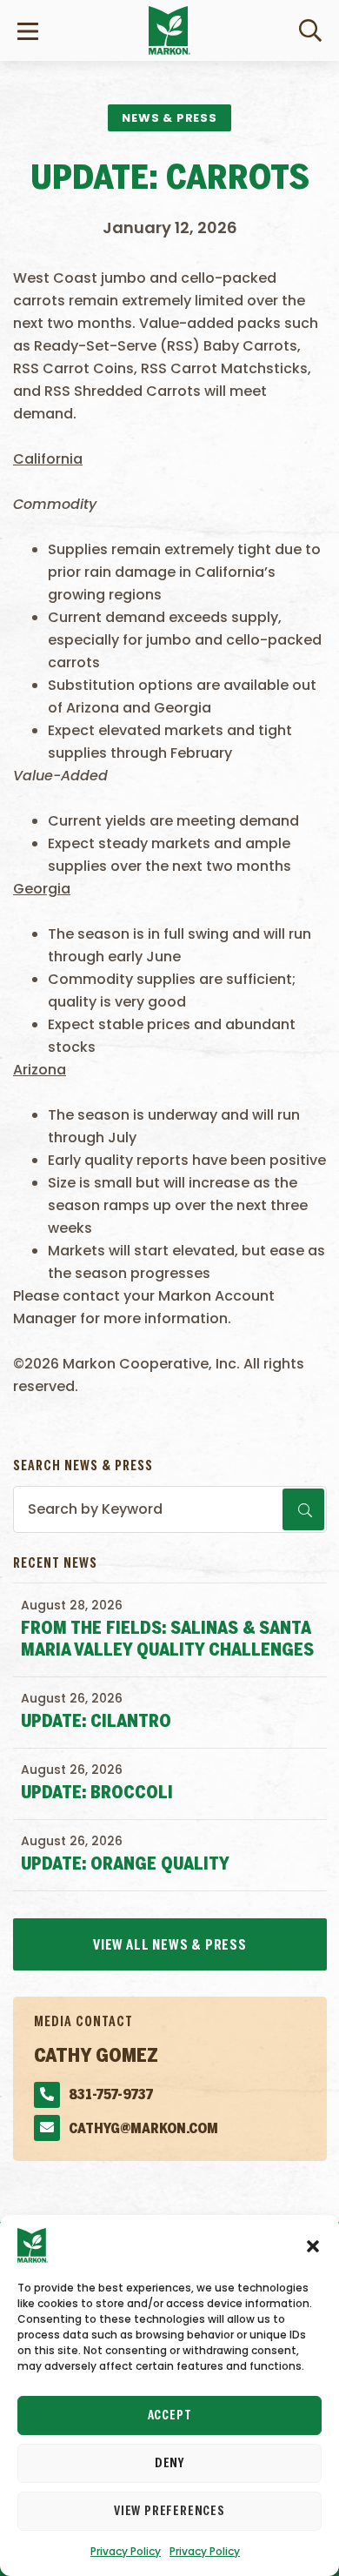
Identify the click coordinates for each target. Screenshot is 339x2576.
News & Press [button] (169, 118)
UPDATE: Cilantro (96, 1722)
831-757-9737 (111, 2095)
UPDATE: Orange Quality (125, 1865)
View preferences (169, 2512)
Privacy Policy (126, 2551)
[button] (313, 2245)
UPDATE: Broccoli (97, 1793)
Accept (170, 2416)
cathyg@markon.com (143, 2129)
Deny (169, 2464)
